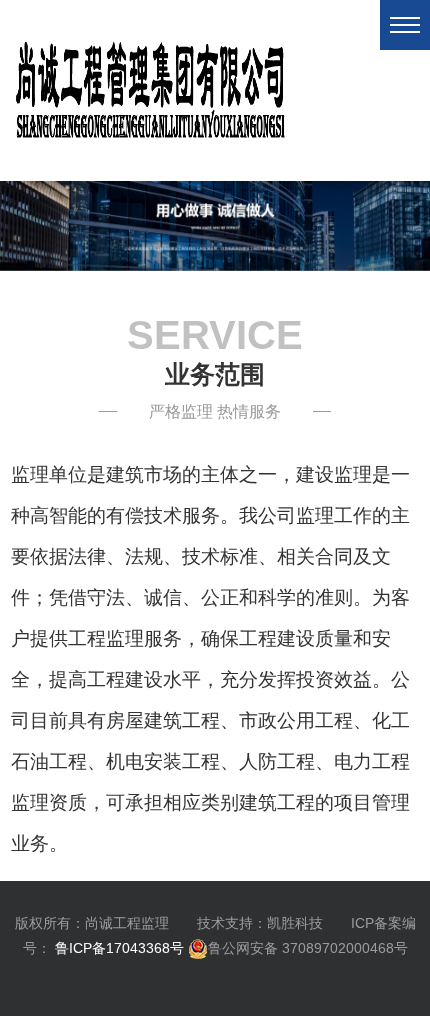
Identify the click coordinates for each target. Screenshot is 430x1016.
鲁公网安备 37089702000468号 (308, 948)
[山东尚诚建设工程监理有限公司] (215, 225)
